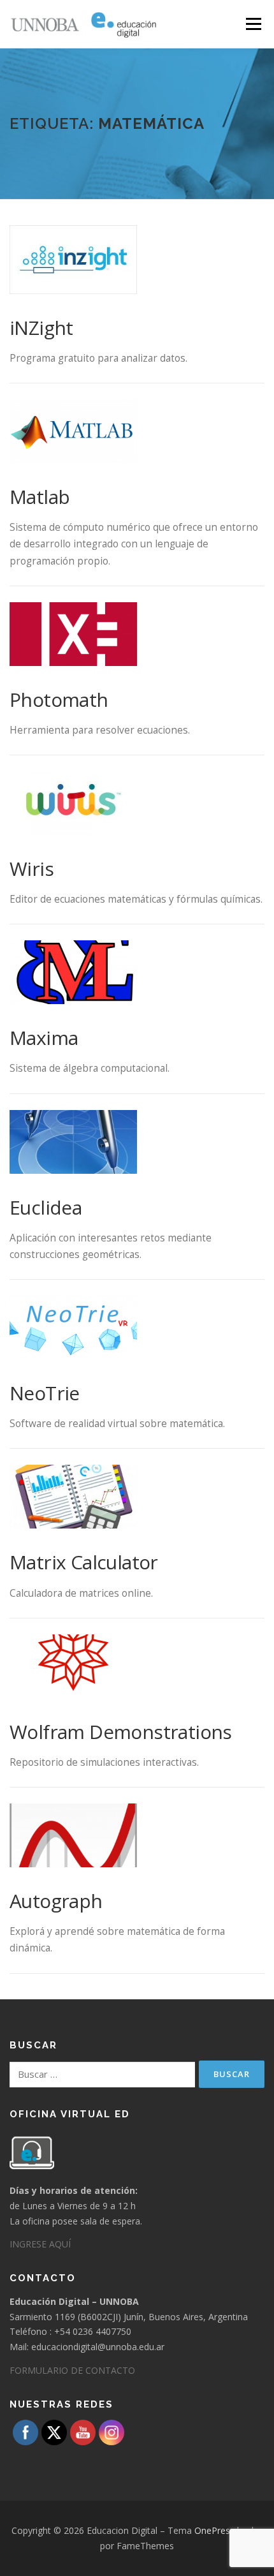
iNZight (41, 328)
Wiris (32, 869)
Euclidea (46, 1207)
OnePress (214, 2530)
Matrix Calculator (84, 1562)
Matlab (40, 497)
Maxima (44, 1038)
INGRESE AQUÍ (40, 2244)
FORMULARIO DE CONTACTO (72, 2370)
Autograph (56, 1901)
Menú (253, 24)
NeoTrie (45, 1393)
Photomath (59, 700)
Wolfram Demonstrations (121, 1732)
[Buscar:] (102, 2075)
